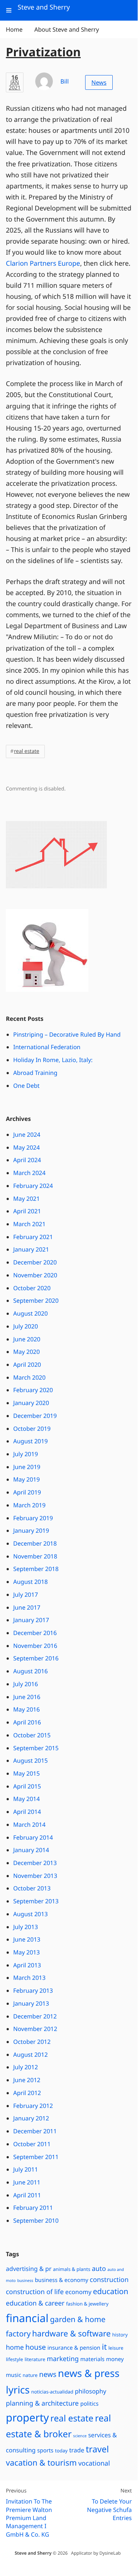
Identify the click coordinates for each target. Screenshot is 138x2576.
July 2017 (26, 1595)
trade (77, 2450)
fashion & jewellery (87, 2304)
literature (35, 2359)
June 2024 (27, 1135)
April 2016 (27, 1722)
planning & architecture (42, 2403)
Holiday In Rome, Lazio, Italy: (53, 1060)
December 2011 (35, 2131)
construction (109, 2280)
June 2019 (27, 1467)
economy (78, 2292)
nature (30, 2375)
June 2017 (27, 1607)
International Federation (47, 1047)
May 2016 (26, 1709)
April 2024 (27, 1160)
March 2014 (29, 1825)
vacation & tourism (41, 2463)
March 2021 (29, 1224)
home (15, 2347)
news (48, 2374)
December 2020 (35, 1262)
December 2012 (35, 2016)
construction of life (35, 2292)
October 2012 (32, 2042)
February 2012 (33, 2106)
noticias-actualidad (52, 2392)
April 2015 (27, 1786)
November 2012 (35, 2029)
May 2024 (26, 1147)
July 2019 (26, 1454)
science (80, 2436)
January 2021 (31, 1249)
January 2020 (31, 1403)
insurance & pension (74, 2348)
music (14, 2375)
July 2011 (26, 2169)
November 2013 (35, 1876)
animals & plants (72, 2269)
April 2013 (27, 1965)
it (104, 2347)
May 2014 (26, 1799)
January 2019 (31, 1531)
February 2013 (33, 1991)
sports (45, 2451)
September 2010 (36, 2221)
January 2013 (31, 2003)
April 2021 (27, 1211)
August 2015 (30, 1761)
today (61, 2451)
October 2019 (32, 1429)
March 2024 (29, 1173)
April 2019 (27, 1492)
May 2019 (26, 1479)
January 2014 (31, 1850)
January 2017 (31, 1620)
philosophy (91, 2391)
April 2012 (27, 2093)
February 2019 (33, 1518)
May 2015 (26, 1773)
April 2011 (27, 2195)
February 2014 (33, 1837)
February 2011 (33, 2208)
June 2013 (27, 1939)
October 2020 (32, 1288)
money (115, 2359)
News (99, 82)
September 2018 (36, 1569)
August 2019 (30, 1441)
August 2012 (30, 2055)
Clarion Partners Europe (43, 263)
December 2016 (35, 1633)
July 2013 (26, 1927)
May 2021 (26, 1199)
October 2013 (32, 1888)
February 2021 (33, 1237)
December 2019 (35, 1416)
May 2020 (26, 1352)
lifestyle (14, 2359)
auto (99, 2269)
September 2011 (36, 2157)
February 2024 (33, 1186)
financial (27, 2318)
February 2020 (33, 1390)
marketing (63, 2359)
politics (90, 2404)
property (27, 2418)
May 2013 (26, 1952)
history (120, 2335)
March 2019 (29, 1505)
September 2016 (36, 1658)
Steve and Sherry (33, 2553)
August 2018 (30, 1582)
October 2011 (32, 2144)
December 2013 (35, 1863)
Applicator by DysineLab (96, 2553)
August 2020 (30, 1313)
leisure (116, 2348)
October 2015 (32, 1735)
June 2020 (27, 1339)
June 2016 (27, 1697)
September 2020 (36, 1301)
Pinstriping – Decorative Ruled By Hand (67, 1034)
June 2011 (27, 2182)
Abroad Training (35, 1073)
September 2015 (36, 1748)
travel (97, 2449)
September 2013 (36, 1901)
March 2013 (29, 1978)
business (25, 2281)
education (110, 2292)
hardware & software (72, 2334)
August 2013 (30, 1914)
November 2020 (35, 1275)
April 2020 (27, 1365)
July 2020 (26, 1326)
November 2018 (35, 1556)
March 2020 (29, 1377)
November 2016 (35, 1646)
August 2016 (30, 1671)
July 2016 (26, 1684)
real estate (27, 751)
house (36, 2347)
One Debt (26, 1086)
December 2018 (35, 1543)
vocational (94, 2463)
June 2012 (27, 2080)
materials (92, 2359)
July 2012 (26, 2067)
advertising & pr (29, 2269)
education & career (35, 2303)
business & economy (62, 2280)
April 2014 (27, 1812)
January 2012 (31, 2118)
